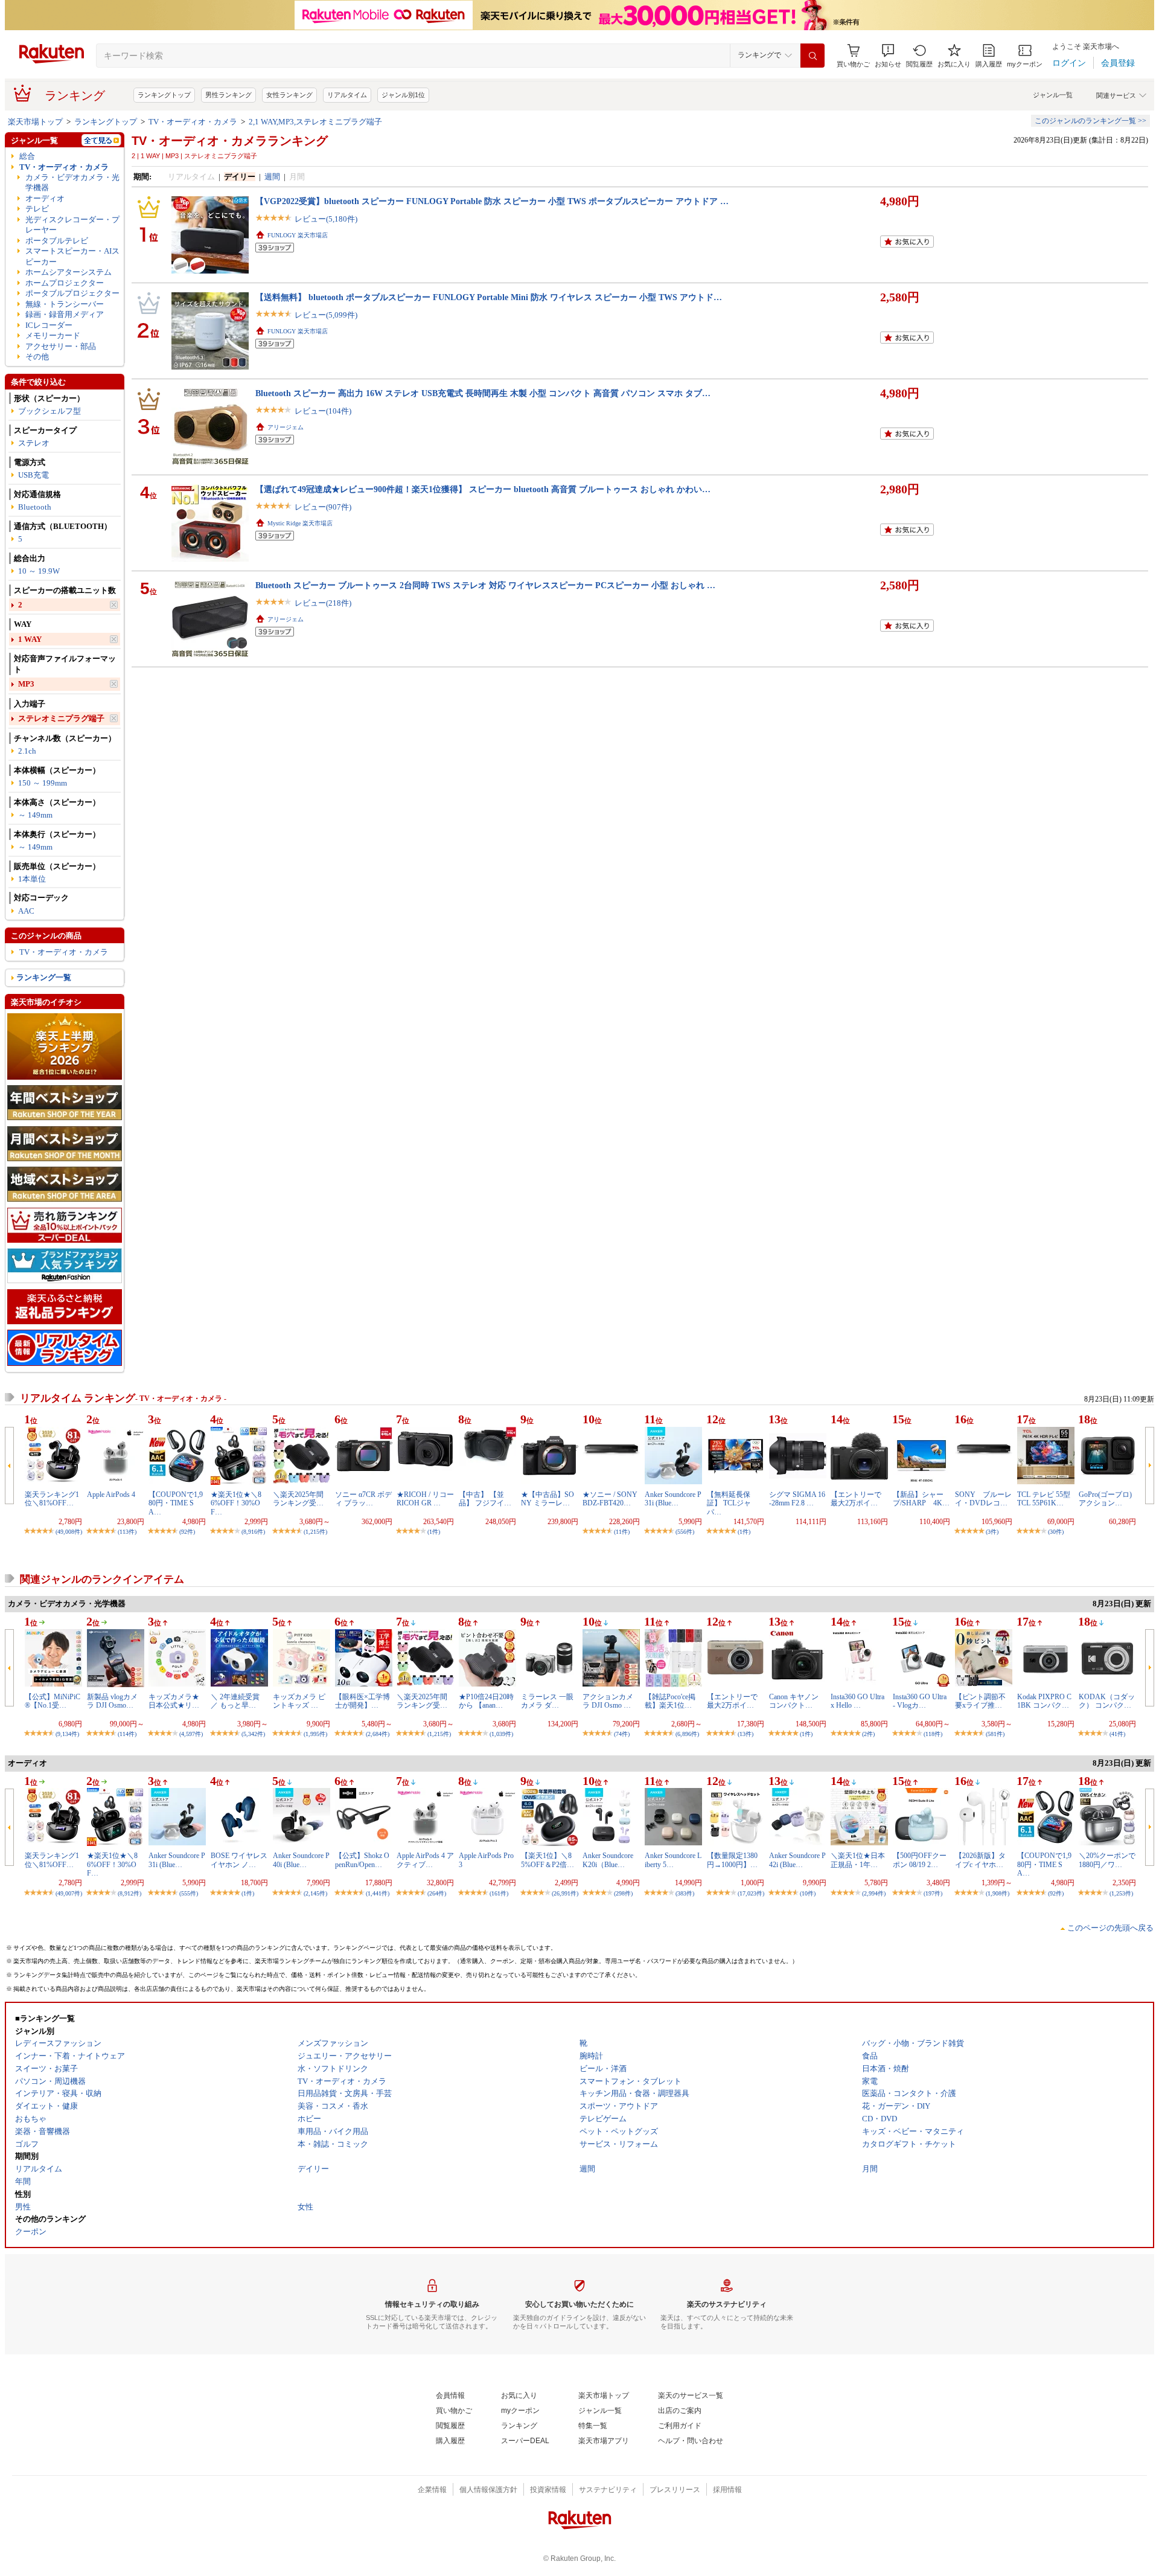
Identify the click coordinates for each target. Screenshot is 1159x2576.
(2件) (868, 1734)
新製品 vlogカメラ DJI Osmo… (112, 1701)
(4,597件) (191, 1734)
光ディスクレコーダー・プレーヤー (72, 225)
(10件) (808, 1893)
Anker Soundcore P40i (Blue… (301, 1860)
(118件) (933, 1734)
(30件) (1056, 1532)
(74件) (622, 1734)
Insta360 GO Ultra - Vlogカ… (920, 1701)
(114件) (127, 1734)
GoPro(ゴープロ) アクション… (1105, 1499)
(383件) (685, 1893)
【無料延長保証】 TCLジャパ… (729, 1503)
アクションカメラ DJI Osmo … (608, 1701)
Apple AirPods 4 (111, 1495)
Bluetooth (35, 507)
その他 (37, 357)
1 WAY (30, 639)
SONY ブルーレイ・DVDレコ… (983, 1499)
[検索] (813, 56)
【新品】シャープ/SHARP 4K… (921, 1499)
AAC (26, 911)
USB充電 (34, 475)
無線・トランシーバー (65, 304)
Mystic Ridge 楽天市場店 (300, 523)
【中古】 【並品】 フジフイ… (485, 1499)
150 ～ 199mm (43, 783)
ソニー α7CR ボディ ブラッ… (363, 1499)
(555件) (189, 1893)
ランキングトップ (164, 95)
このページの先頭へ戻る (1110, 1928)
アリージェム (286, 427)
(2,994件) (874, 1893)
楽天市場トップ (35, 122)
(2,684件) (378, 1734)
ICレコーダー (49, 325)
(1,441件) (378, 1893)
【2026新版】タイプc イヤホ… (980, 1860)
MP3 (26, 684)
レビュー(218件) (323, 603)
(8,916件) (253, 1532)
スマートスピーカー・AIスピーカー (72, 256)
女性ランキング (289, 95)
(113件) (127, 1532)
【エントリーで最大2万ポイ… (856, 1499)
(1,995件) (315, 1734)
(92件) (187, 1532)
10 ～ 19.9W (39, 571)
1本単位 (32, 879)
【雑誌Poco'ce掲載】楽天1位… (670, 1701)
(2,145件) (315, 1893)
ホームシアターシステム (69, 272)
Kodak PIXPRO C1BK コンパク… (1044, 1701)
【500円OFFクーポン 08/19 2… (920, 1860)
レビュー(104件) (323, 411)
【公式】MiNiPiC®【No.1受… (53, 1701)
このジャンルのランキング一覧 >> (1090, 121)
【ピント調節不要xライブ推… (980, 1701)
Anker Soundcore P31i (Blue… (673, 1499)
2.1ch (27, 751)
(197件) (933, 1893)
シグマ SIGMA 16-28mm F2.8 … (797, 1499)
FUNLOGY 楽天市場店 (298, 235)
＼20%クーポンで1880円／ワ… (1107, 1860)
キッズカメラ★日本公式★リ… (174, 1701)
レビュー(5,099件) (326, 315)
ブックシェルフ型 (49, 411)
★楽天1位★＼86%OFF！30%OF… (236, 1503)
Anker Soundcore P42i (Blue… (797, 1860)
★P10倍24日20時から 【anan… (486, 1701)
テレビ (37, 209)
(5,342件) (253, 1734)
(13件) (746, 1734)
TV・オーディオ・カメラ (193, 122)
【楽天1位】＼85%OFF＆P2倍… (548, 1860)
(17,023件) (751, 1893)
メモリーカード (53, 335)
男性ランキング (228, 95)
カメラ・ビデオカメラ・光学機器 (72, 182)
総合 (27, 156)
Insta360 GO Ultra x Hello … (857, 1701)
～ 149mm (35, 815)
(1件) (434, 1532)
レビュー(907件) (323, 507)
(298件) (623, 1893)
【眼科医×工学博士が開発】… (362, 1701)
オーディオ (45, 198)
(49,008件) (69, 1532)
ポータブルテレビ (57, 241)
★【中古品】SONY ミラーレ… (548, 1499)
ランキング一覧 (44, 977)
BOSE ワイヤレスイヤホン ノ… (239, 1860)
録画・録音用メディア (65, 314)
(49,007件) (69, 1893)
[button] (888, 56)
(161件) (499, 1893)
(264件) (437, 1893)
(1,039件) (501, 1734)
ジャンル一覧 (1053, 95)
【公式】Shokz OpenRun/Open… (362, 1860)
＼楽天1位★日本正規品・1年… (858, 1860)
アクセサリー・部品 (61, 346)
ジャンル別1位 (403, 95)
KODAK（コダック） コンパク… (1107, 1701)
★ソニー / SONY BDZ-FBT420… (610, 1499)
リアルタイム (347, 95)
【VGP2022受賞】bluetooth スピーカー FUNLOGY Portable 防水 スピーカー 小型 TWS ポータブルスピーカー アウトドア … (492, 201)
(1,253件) (1121, 1893)
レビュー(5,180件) (326, 219)
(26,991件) (565, 1893)
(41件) (1117, 1734)
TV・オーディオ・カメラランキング (230, 141)
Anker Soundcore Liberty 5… (673, 1860)
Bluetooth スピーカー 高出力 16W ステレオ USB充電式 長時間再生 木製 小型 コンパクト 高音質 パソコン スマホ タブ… (483, 393)
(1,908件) (998, 1893)
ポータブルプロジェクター (72, 293)
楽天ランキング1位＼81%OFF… (52, 1499)
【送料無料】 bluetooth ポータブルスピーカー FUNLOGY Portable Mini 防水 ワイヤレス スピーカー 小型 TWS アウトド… (489, 297)
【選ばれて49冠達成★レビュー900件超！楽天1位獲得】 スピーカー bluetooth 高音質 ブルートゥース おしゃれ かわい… (483, 489)
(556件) (685, 1532)
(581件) (995, 1734)
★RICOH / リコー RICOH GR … (425, 1499)
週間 (272, 177)
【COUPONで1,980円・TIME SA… (176, 1503)
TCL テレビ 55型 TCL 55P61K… (1044, 1499)
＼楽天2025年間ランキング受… (298, 1499)
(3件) (992, 1532)
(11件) (622, 1532)
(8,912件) (129, 1893)
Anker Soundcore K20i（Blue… (608, 1860)
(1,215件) (315, 1532)
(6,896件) (687, 1734)
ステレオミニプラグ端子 (61, 718)
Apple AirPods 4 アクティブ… (425, 1860)
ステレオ (34, 443)
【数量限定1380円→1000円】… (732, 1860)
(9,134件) (67, 1734)
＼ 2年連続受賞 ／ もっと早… (235, 1701)
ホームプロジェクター (65, 283)
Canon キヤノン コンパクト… (794, 1701)
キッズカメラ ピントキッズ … (299, 1701)
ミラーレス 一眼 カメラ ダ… (547, 1701)
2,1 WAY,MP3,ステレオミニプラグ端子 (315, 122)
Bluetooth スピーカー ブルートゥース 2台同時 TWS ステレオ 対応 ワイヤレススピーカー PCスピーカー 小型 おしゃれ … (485, 585)
